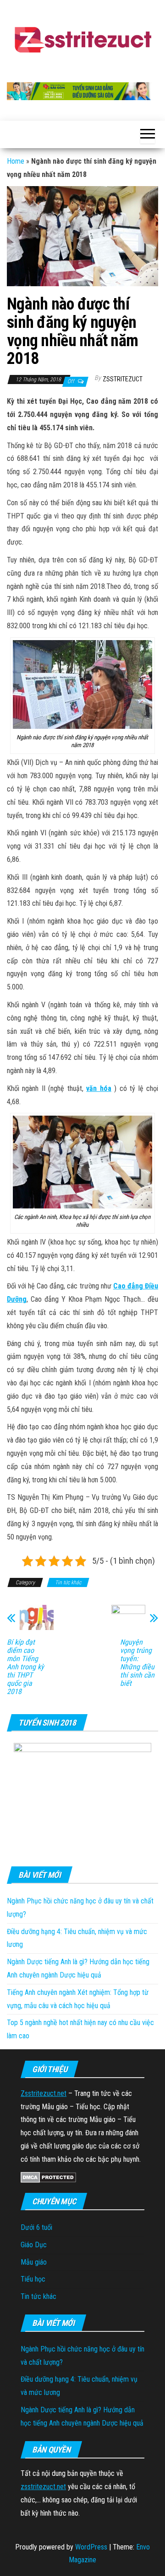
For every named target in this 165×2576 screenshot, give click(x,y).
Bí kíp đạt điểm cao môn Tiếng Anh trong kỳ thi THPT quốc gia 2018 (25, 1667)
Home (16, 161)
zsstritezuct (123, 379)
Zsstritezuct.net (44, 2093)
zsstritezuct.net (43, 2487)
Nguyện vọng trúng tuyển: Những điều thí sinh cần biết (137, 1663)
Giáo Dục (34, 2245)
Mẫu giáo (34, 2262)
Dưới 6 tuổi (36, 2227)
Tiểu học (33, 2279)
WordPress (91, 2547)
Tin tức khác (68, 1582)
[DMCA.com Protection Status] (48, 2177)
